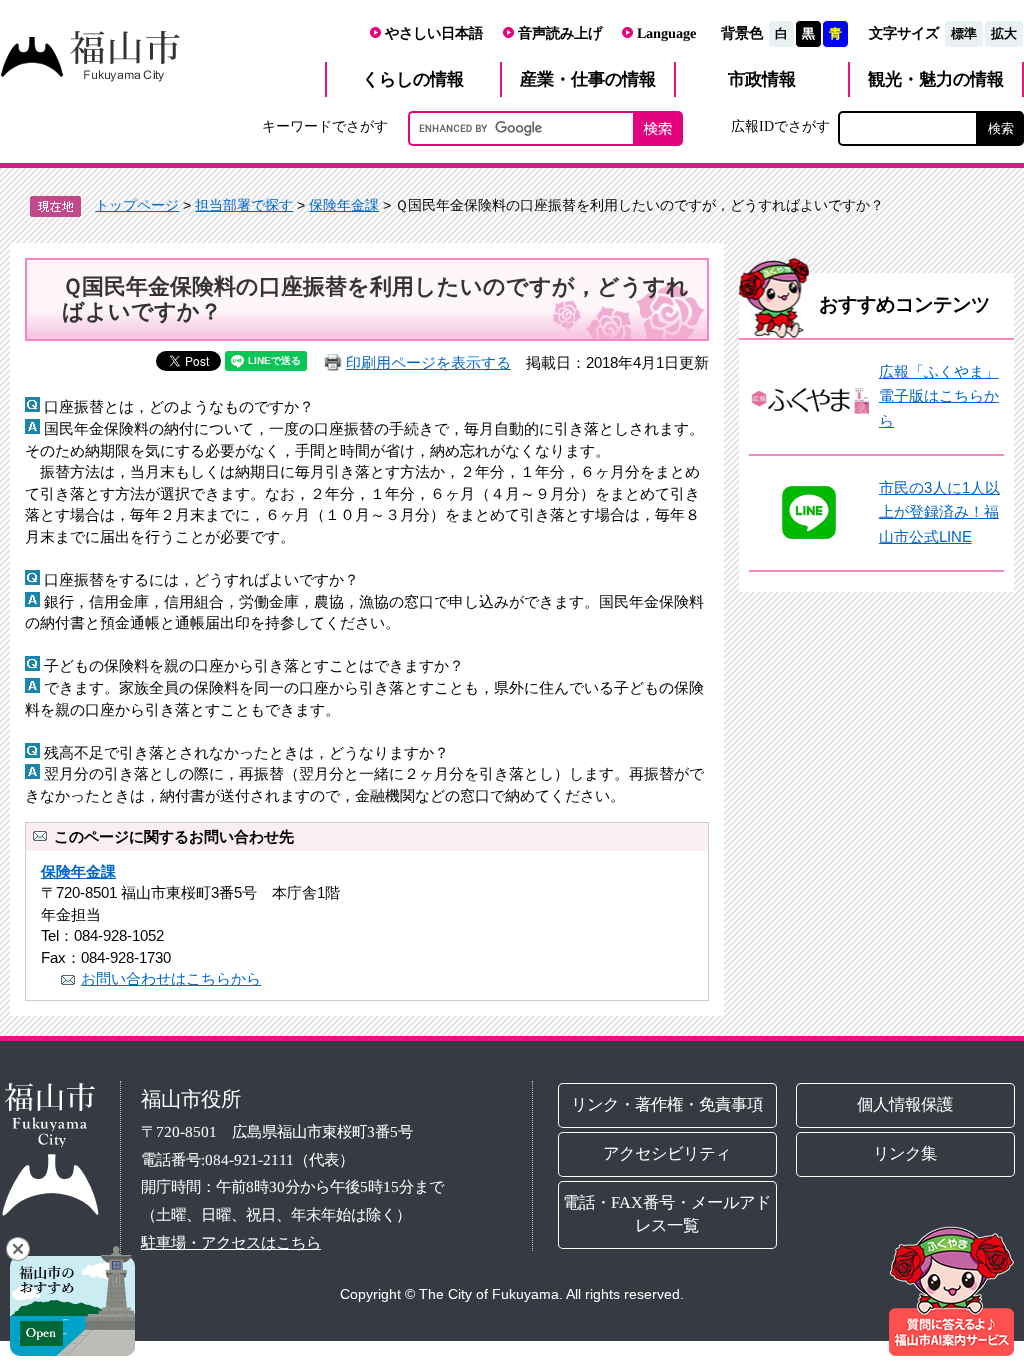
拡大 (1004, 33)
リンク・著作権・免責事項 (668, 1104)
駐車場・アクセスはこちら (231, 1242)
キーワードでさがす (325, 126)
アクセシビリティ (668, 1153)
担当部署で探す (244, 205)
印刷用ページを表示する (428, 362)
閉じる (18, 1249)
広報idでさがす (780, 126)
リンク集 (905, 1153)
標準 (964, 33)
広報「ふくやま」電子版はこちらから (939, 396)
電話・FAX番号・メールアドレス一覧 (668, 1214)
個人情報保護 (905, 1104)
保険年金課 (344, 205)
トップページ (137, 205)
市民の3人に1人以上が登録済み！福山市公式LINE (939, 512)
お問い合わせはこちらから (171, 978)
